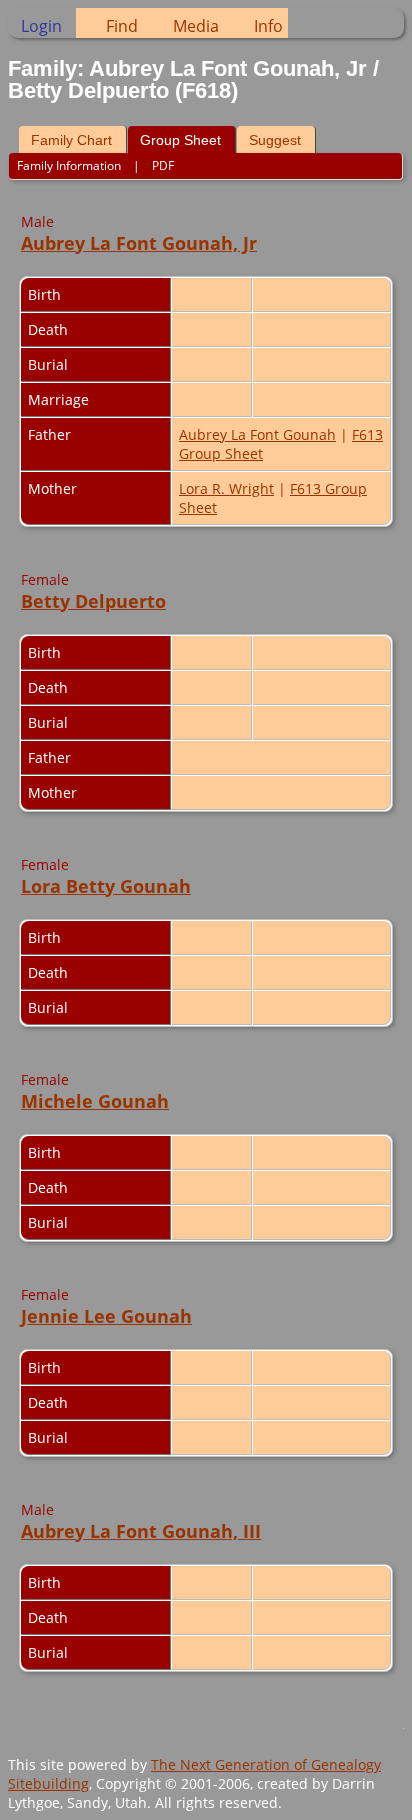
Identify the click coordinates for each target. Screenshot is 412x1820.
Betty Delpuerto (93, 601)
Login (41, 26)
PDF (163, 165)
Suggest (275, 140)
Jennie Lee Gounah (106, 1316)
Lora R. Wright (226, 488)
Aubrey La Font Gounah (257, 434)
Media (196, 26)
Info (268, 26)
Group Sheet (180, 140)
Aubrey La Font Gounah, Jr (139, 243)
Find (122, 26)
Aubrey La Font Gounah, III (141, 1531)
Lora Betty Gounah (106, 886)
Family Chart (71, 140)
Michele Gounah (95, 1101)
